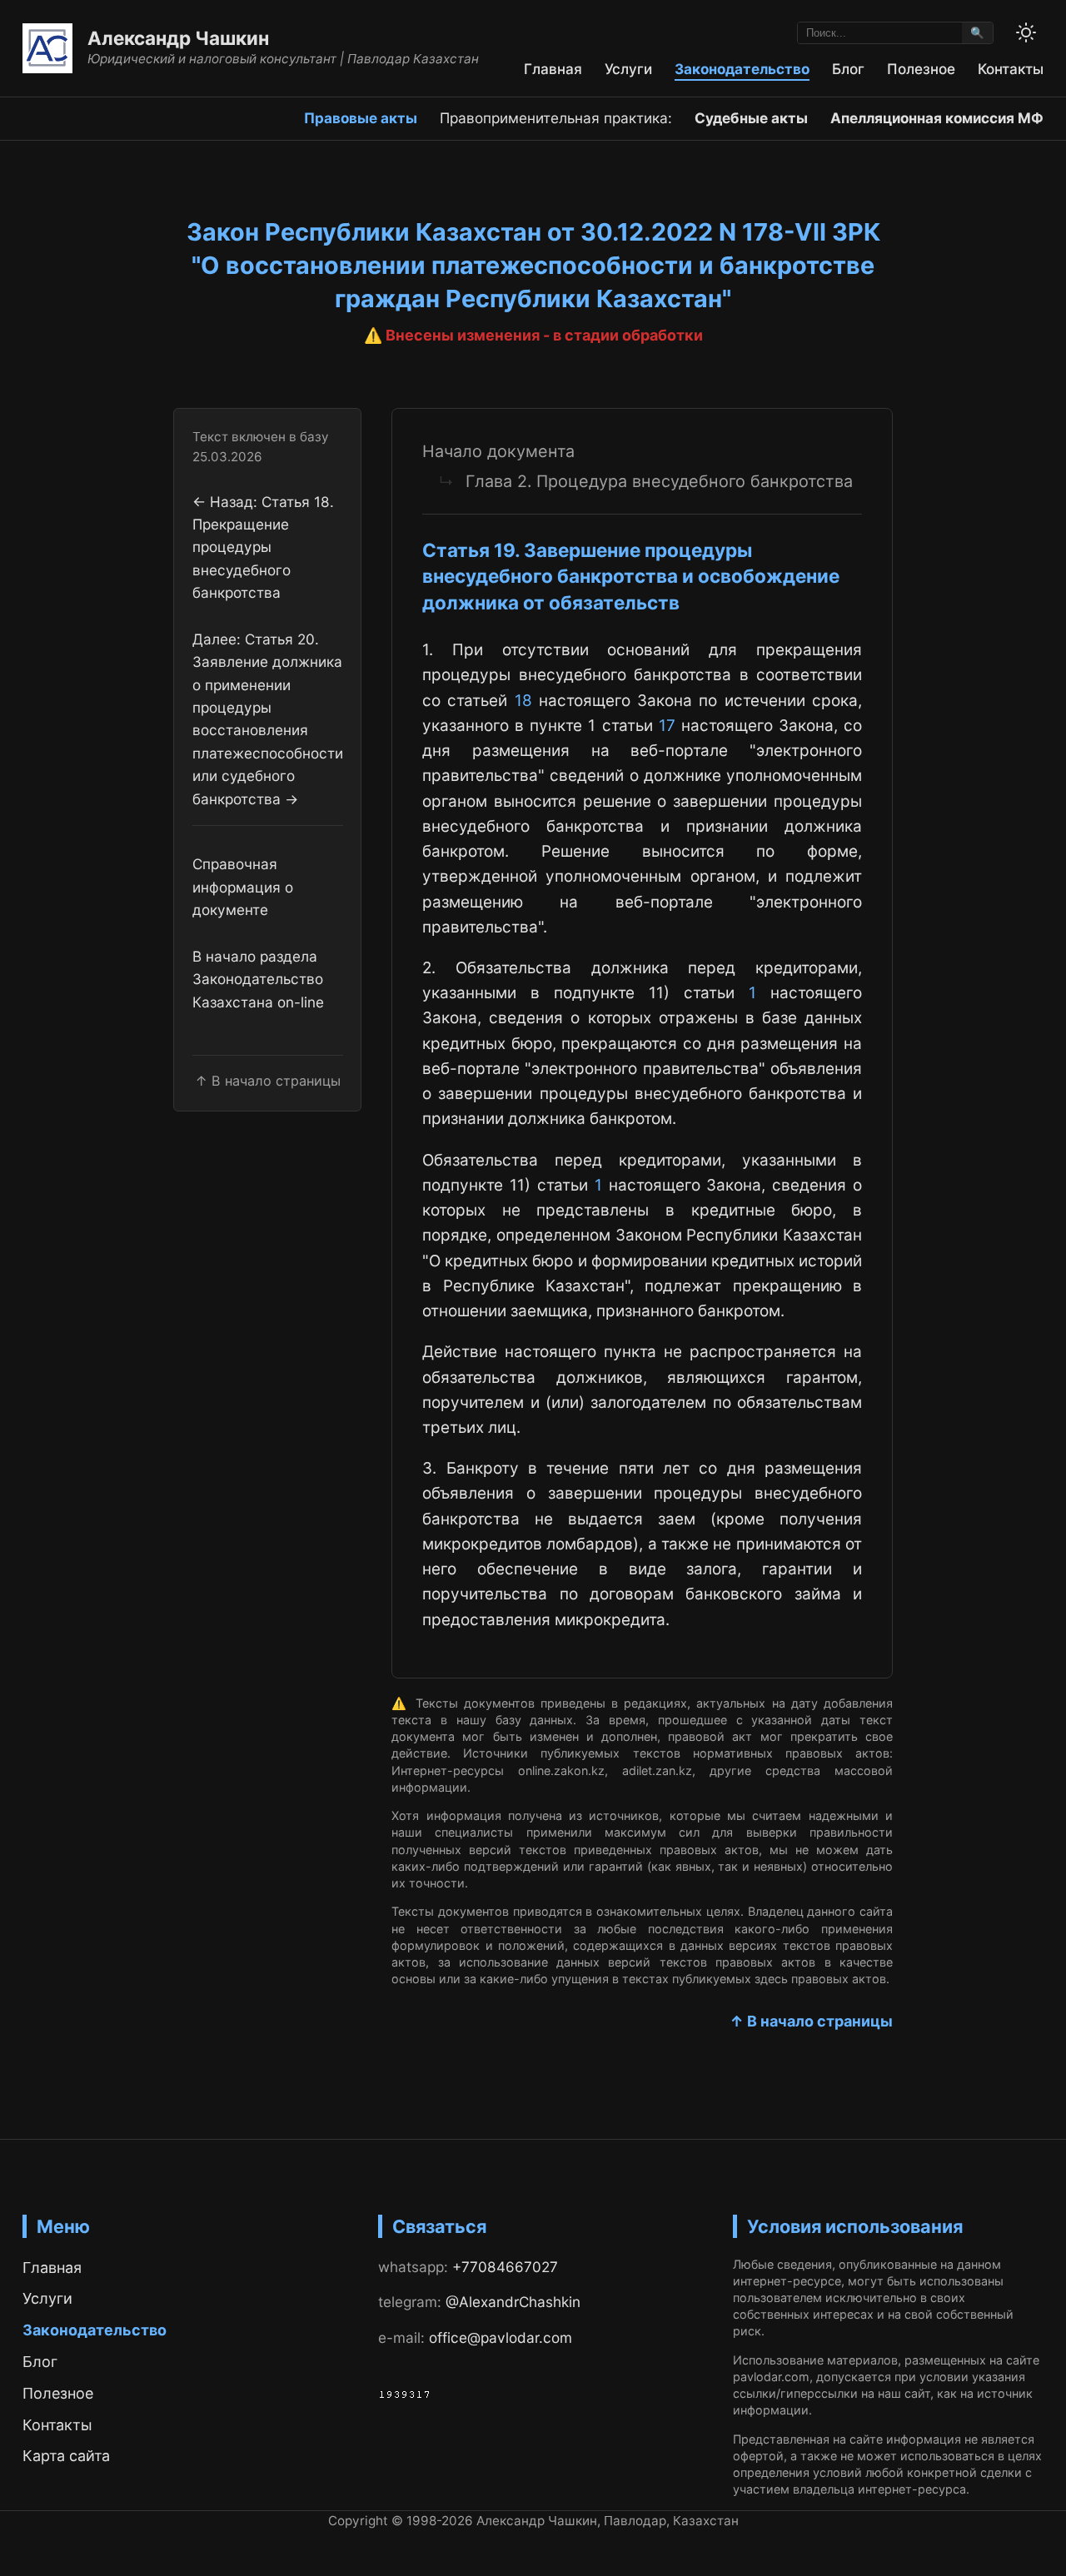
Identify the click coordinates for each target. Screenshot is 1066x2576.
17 (667, 726)
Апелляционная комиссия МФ (937, 118)
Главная (553, 69)
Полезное (921, 69)
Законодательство (742, 69)
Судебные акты (751, 118)
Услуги (628, 69)
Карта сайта (66, 2456)
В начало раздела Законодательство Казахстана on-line (258, 979)
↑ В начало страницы (811, 2021)
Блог (848, 69)
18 (523, 701)
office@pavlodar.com (501, 2337)
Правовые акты (361, 118)
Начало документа (498, 451)
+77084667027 (505, 2267)
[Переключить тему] (1026, 32)
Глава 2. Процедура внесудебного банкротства (659, 481)
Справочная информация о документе (243, 887)
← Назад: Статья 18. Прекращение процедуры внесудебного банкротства (263, 547)
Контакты (1011, 69)
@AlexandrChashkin (513, 2302)
